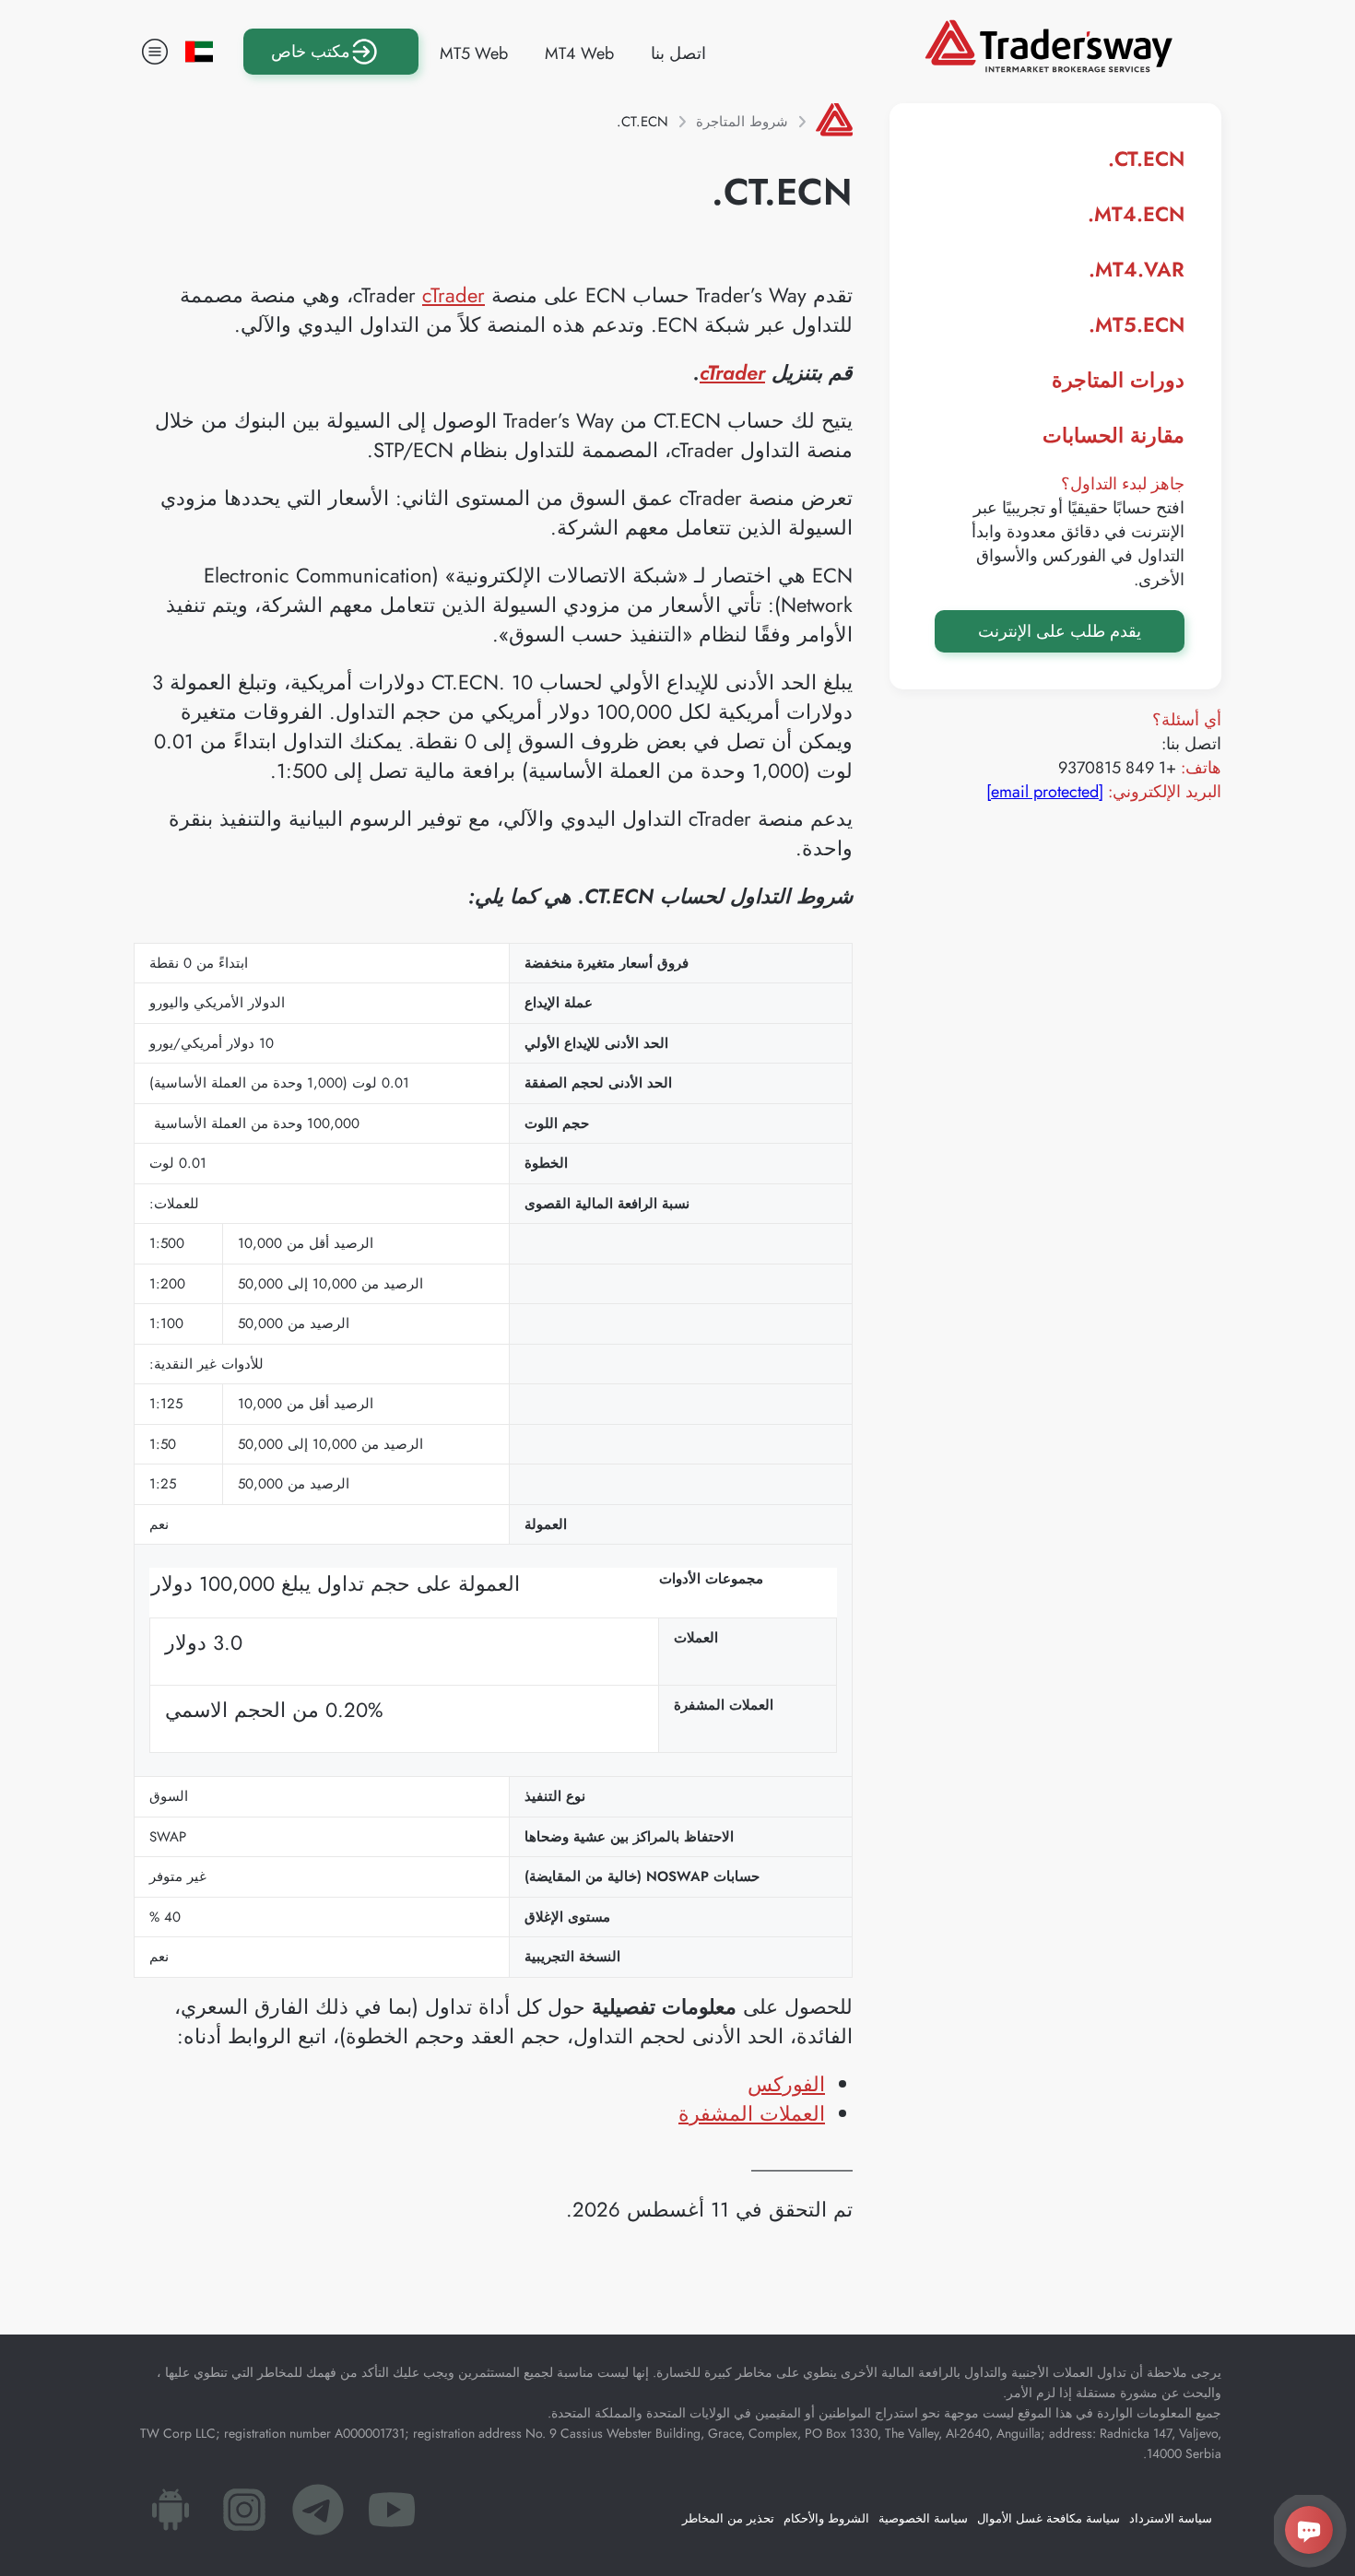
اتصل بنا (678, 53)
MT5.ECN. (1137, 324)
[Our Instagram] (244, 2515)
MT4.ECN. (1136, 214)
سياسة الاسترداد (1171, 2518)
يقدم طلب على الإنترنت (1060, 631)
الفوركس (786, 2084)
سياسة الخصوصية (923, 2518)
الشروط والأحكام (826, 2518)
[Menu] (155, 52)
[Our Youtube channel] (392, 2515)
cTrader (454, 295)
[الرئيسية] (834, 122)
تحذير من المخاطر (728, 2518)
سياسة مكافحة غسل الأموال (1049, 2518)
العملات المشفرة (752, 2113)
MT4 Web (579, 53)
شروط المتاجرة (742, 122)
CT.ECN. (1146, 159)
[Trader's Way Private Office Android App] (171, 2515)
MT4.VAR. (1137, 269)
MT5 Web (474, 53)
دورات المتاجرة (1118, 380)
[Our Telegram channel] (318, 2515)
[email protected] (1045, 792)
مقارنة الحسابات (1113, 435)
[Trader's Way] (1049, 66)
